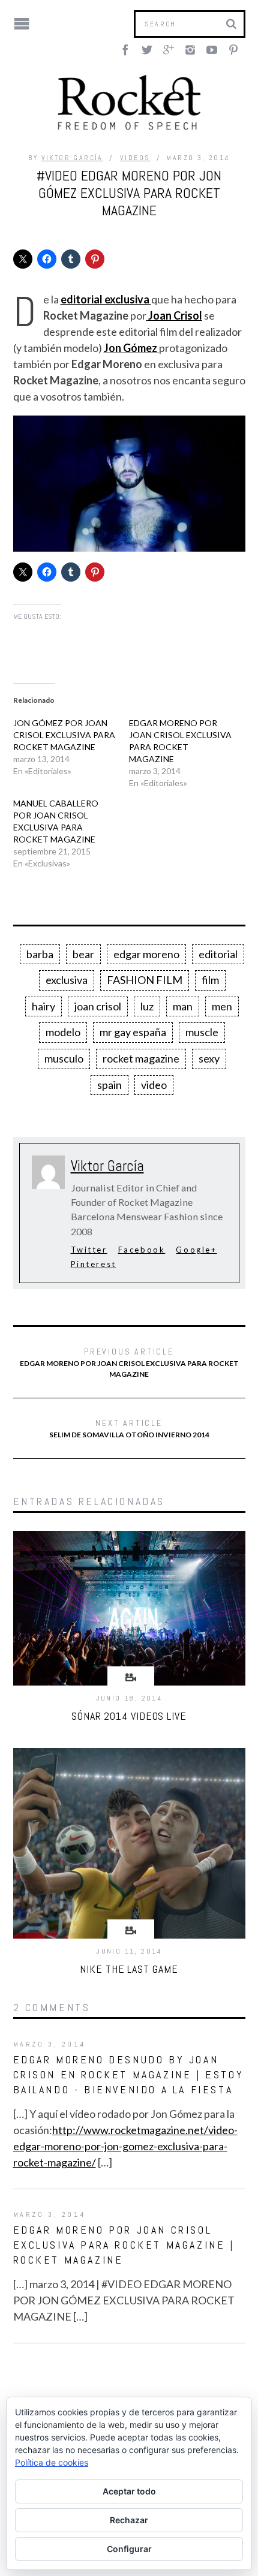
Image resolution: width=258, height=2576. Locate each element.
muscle (202, 1032)
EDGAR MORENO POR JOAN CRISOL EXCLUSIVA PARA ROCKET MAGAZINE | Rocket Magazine (124, 2245)
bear (83, 954)
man (183, 1006)
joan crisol (98, 1006)
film (210, 980)
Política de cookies (52, 2462)
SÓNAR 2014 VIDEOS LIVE (129, 1716)
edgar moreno (146, 954)
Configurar (129, 2549)
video (154, 1085)
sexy (209, 1058)
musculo (64, 1058)
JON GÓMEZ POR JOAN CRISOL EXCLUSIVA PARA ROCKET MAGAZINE (64, 735)
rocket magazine (141, 1058)
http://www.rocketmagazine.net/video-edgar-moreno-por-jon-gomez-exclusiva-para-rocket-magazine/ (125, 2146)
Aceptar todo (129, 2491)
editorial (218, 954)
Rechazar (129, 2520)
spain (109, 1085)
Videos (135, 158)
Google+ (196, 1250)
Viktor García (72, 158)
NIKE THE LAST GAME (129, 1969)
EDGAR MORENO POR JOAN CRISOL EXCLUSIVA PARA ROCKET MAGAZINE (129, 1362)
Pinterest (94, 1264)
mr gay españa (133, 1032)
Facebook (142, 1250)
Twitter (89, 1250)
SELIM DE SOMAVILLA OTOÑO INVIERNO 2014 (129, 1428)
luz (147, 1006)
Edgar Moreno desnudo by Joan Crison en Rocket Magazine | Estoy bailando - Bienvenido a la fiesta (129, 2074)
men (222, 1006)
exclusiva (67, 980)
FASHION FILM (145, 980)
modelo (63, 1032)
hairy (43, 1006)
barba (40, 954)
